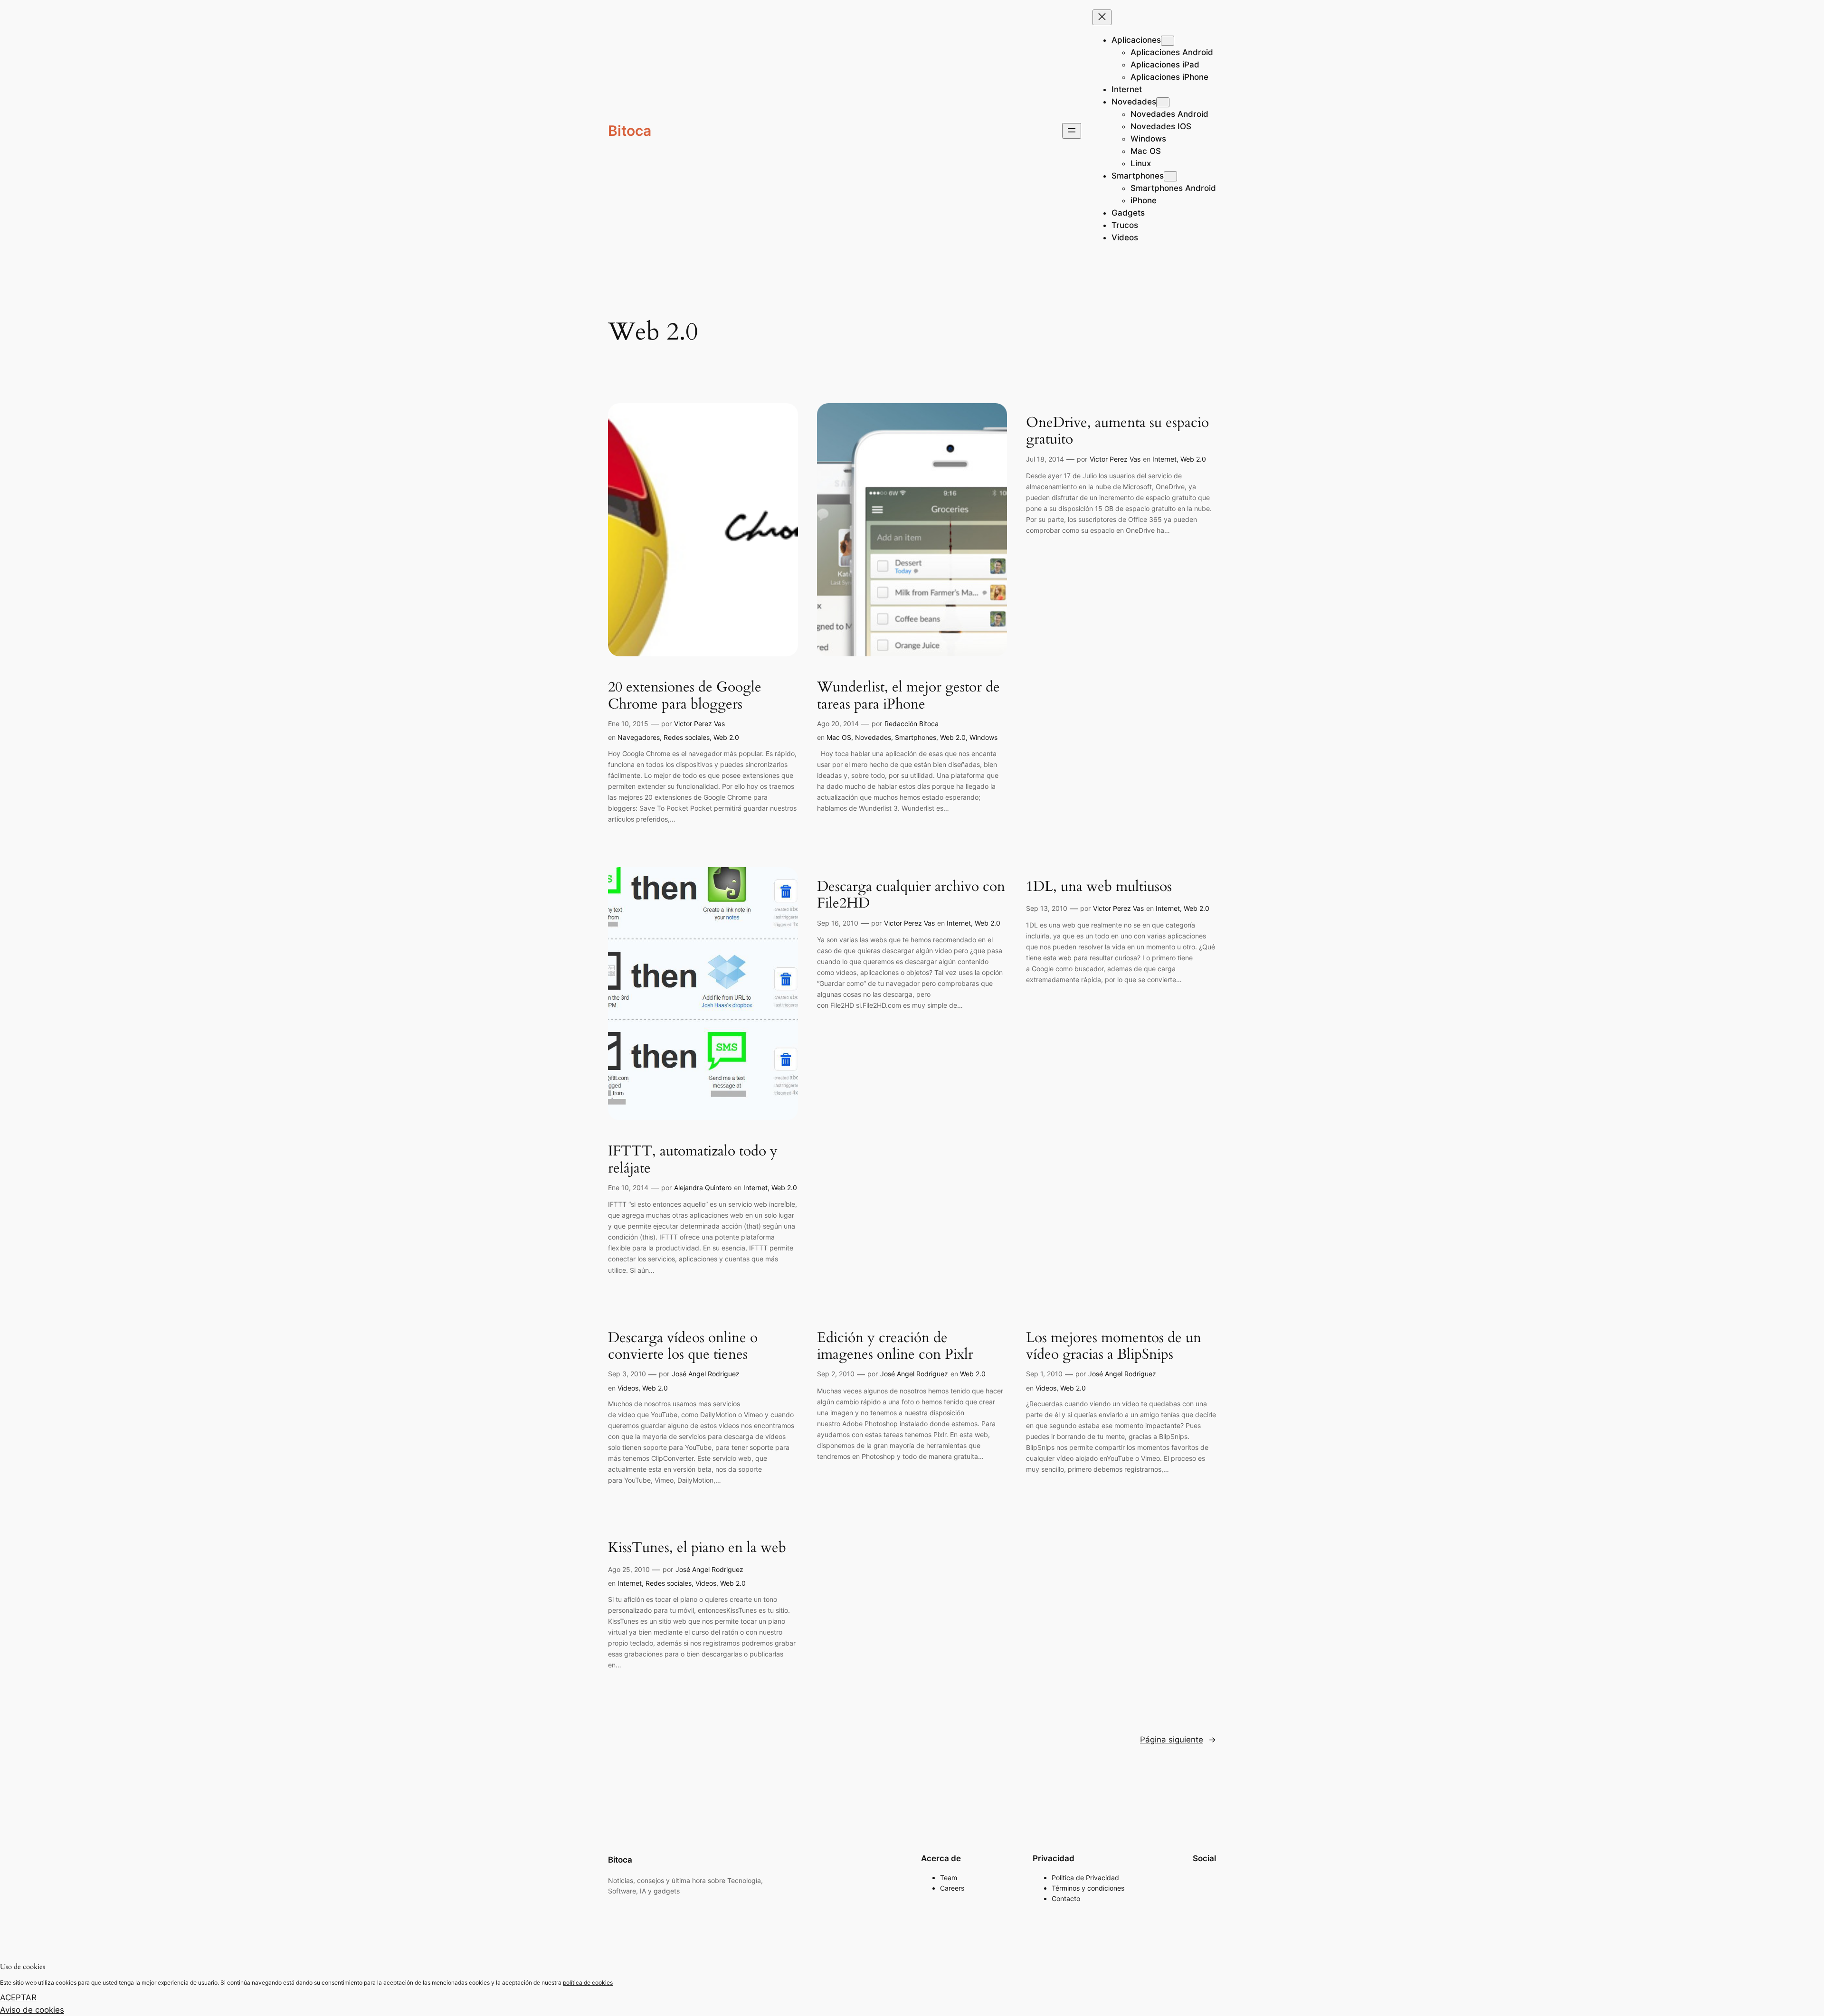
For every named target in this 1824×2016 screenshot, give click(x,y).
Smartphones (916, 737)
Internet (1164, 459)
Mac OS (839, 737)
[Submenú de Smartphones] (1170, 176)
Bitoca (630, 131)
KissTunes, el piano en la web (697, 1548)
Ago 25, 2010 (629, 1569)
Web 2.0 (726, 737)
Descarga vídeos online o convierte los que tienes (683, 1347)
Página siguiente (1178, 1740)
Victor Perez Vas (699, 724)
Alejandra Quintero (703, 1188)
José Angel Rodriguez (706, 1374)
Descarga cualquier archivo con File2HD (911, 895)
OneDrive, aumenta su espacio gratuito (1117, 431)
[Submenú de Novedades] (1163, 102)
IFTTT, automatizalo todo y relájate (693, 1160)
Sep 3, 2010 (627, 1374)
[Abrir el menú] (1072, 131)
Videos (628, 1388)
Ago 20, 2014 (838, 724)
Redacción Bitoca (912, 724)
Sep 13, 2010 (1047, 908)
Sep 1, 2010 (1044, 1374)
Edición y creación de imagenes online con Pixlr (895, 1347)
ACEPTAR (18, 1997)
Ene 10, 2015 (628, 724)
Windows (983, 737)
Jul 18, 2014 (1045, 459)
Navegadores (639, 737)
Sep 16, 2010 (838, 923)
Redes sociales (687, 737)
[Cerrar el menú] (1102, 17)
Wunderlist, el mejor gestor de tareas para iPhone (908, 696)
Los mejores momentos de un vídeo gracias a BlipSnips (1114, 1347)
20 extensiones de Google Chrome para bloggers (685, 696)
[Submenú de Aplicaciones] (1168, 41)
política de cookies (588, 1983)
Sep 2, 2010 (836, 1374)
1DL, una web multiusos (1099, 887)
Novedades (873, 737)
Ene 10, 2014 (628, 1188)
